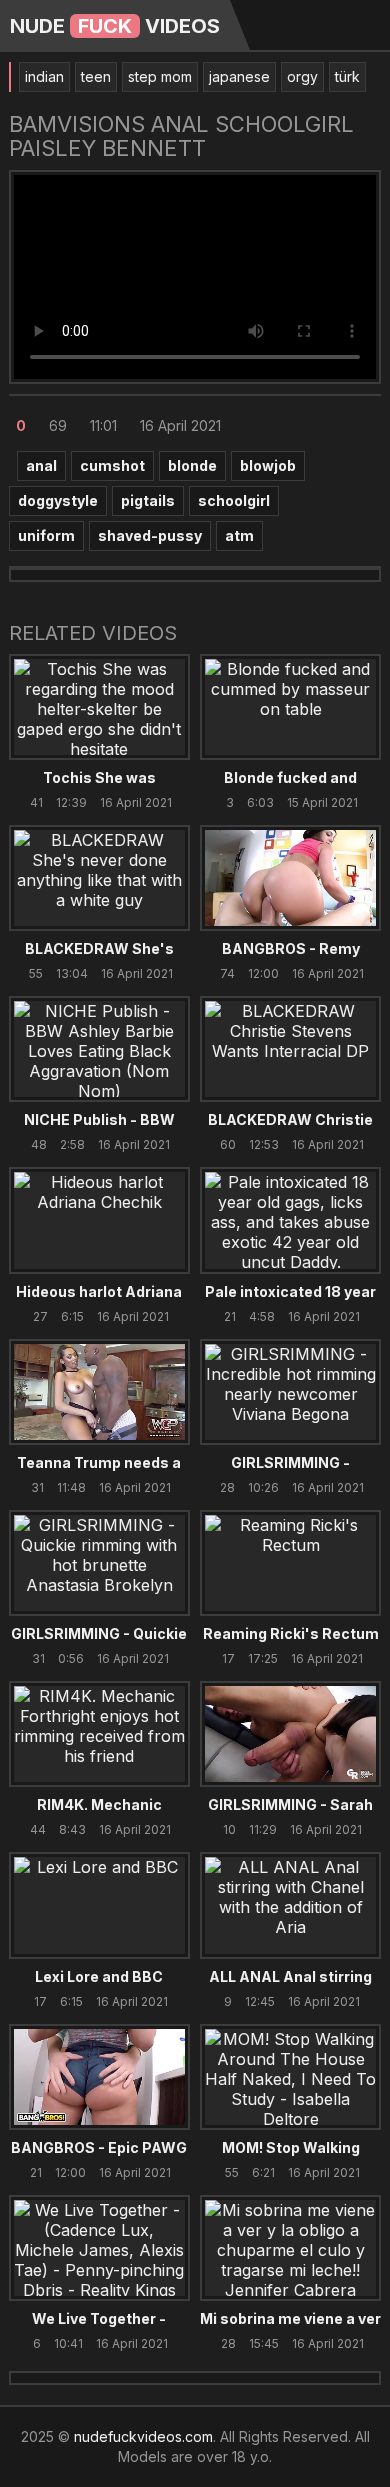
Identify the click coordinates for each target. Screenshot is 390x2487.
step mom (160, 76)
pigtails (148, 500)
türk (347, 76)
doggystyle (58, 500)
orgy (302, 76)
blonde (192, 465)
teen (96, 76)
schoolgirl (234, 500)
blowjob (268, 465)
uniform (46, 535)
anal (41, 465)
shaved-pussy (150, 535)
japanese (239, 76)
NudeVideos (115, 26)
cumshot (112, 465)
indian (44, 76)
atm (239, 535)
